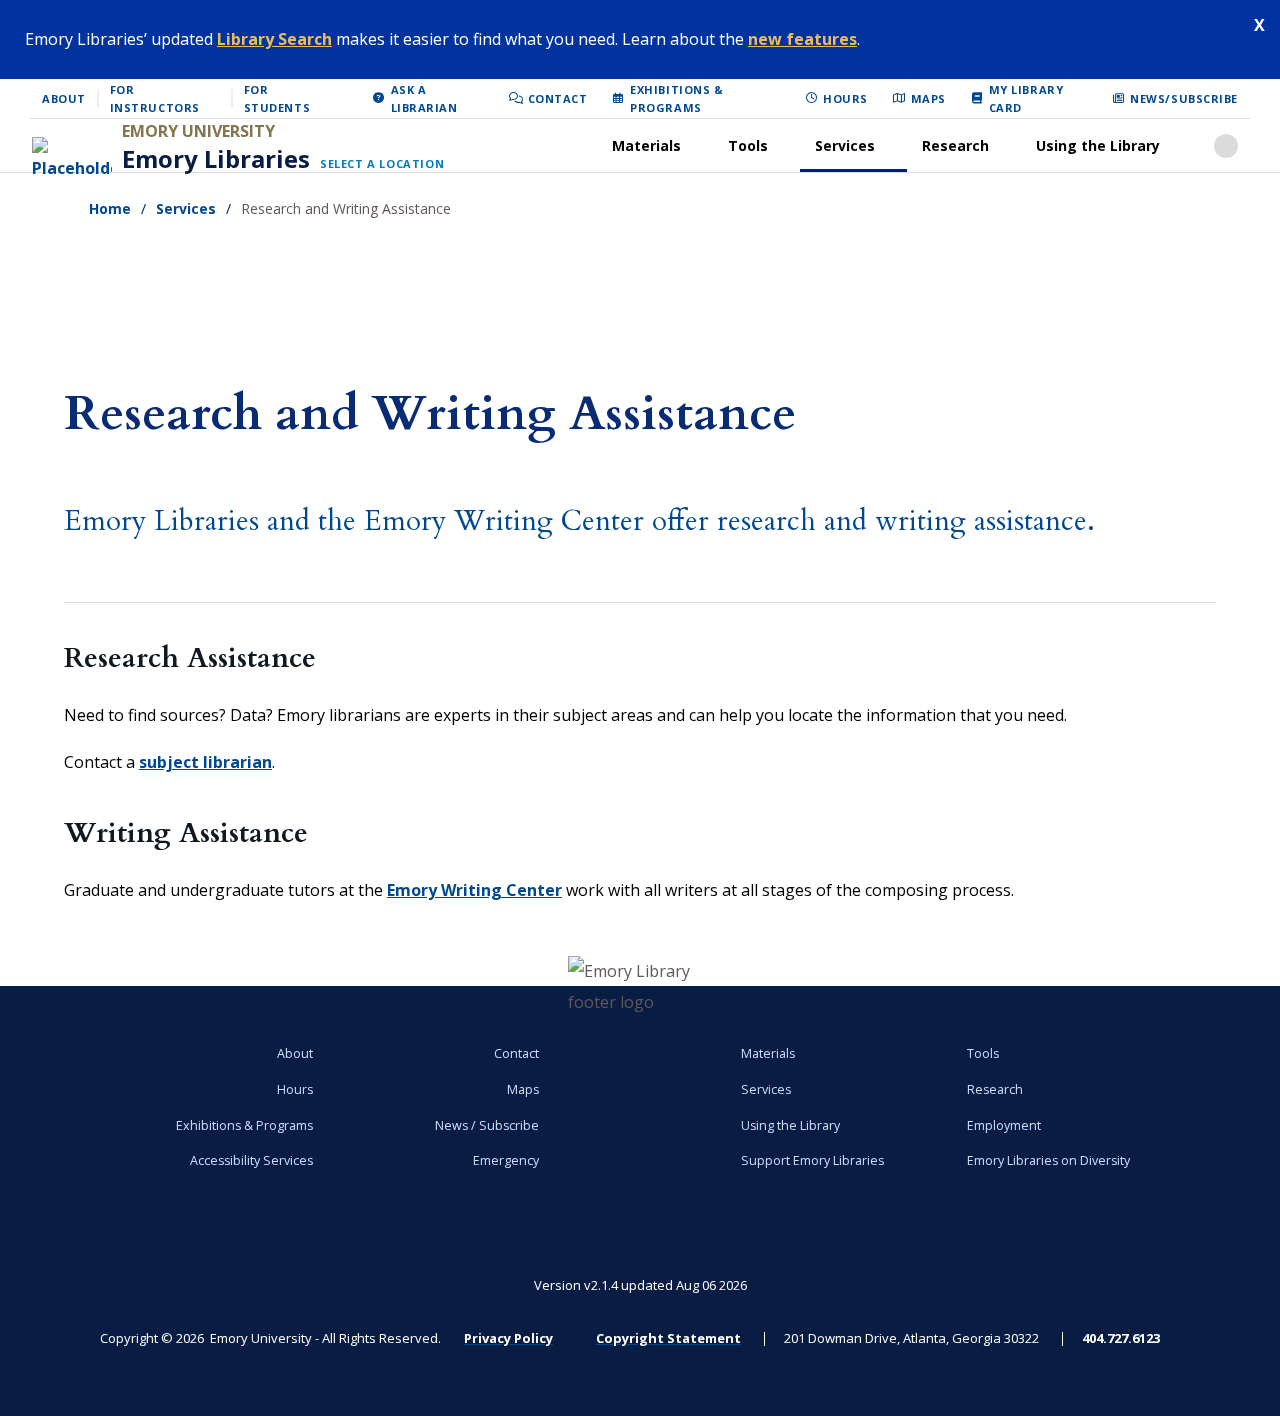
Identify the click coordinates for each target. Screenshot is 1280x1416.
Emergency (506, 1160)
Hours (845, 98)
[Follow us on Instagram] (1101, 1232)
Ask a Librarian (424, 98)
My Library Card (1026, 98)
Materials (646, 145)
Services (845, 145)
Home (110, 208)
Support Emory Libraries (812, 1160)
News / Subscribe (487, 1125)
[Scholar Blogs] (870, 1232)
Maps (928, 98)
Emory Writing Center (474, 890)
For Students (277, 98)
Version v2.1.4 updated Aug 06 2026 (640, 1285)
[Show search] (1226, 146)
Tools (748, 145)
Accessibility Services (251, 1160)
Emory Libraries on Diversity (1048, 1160)
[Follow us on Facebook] (179, 1232)
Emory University (198, 131)
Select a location (382, 163)
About (64, 98)
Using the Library (1098, 145)
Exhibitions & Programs (676, 98)
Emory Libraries (216, 159)
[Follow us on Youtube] (640, 1232)
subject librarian (205, 762)
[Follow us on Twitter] (410, 1232)
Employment (1004, 1125)
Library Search (274, 39)
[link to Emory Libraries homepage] (640, 987)
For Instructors (155, 98)
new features (802, 39)
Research (955, 145)
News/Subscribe (1184, 98)
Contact (558, 98)
